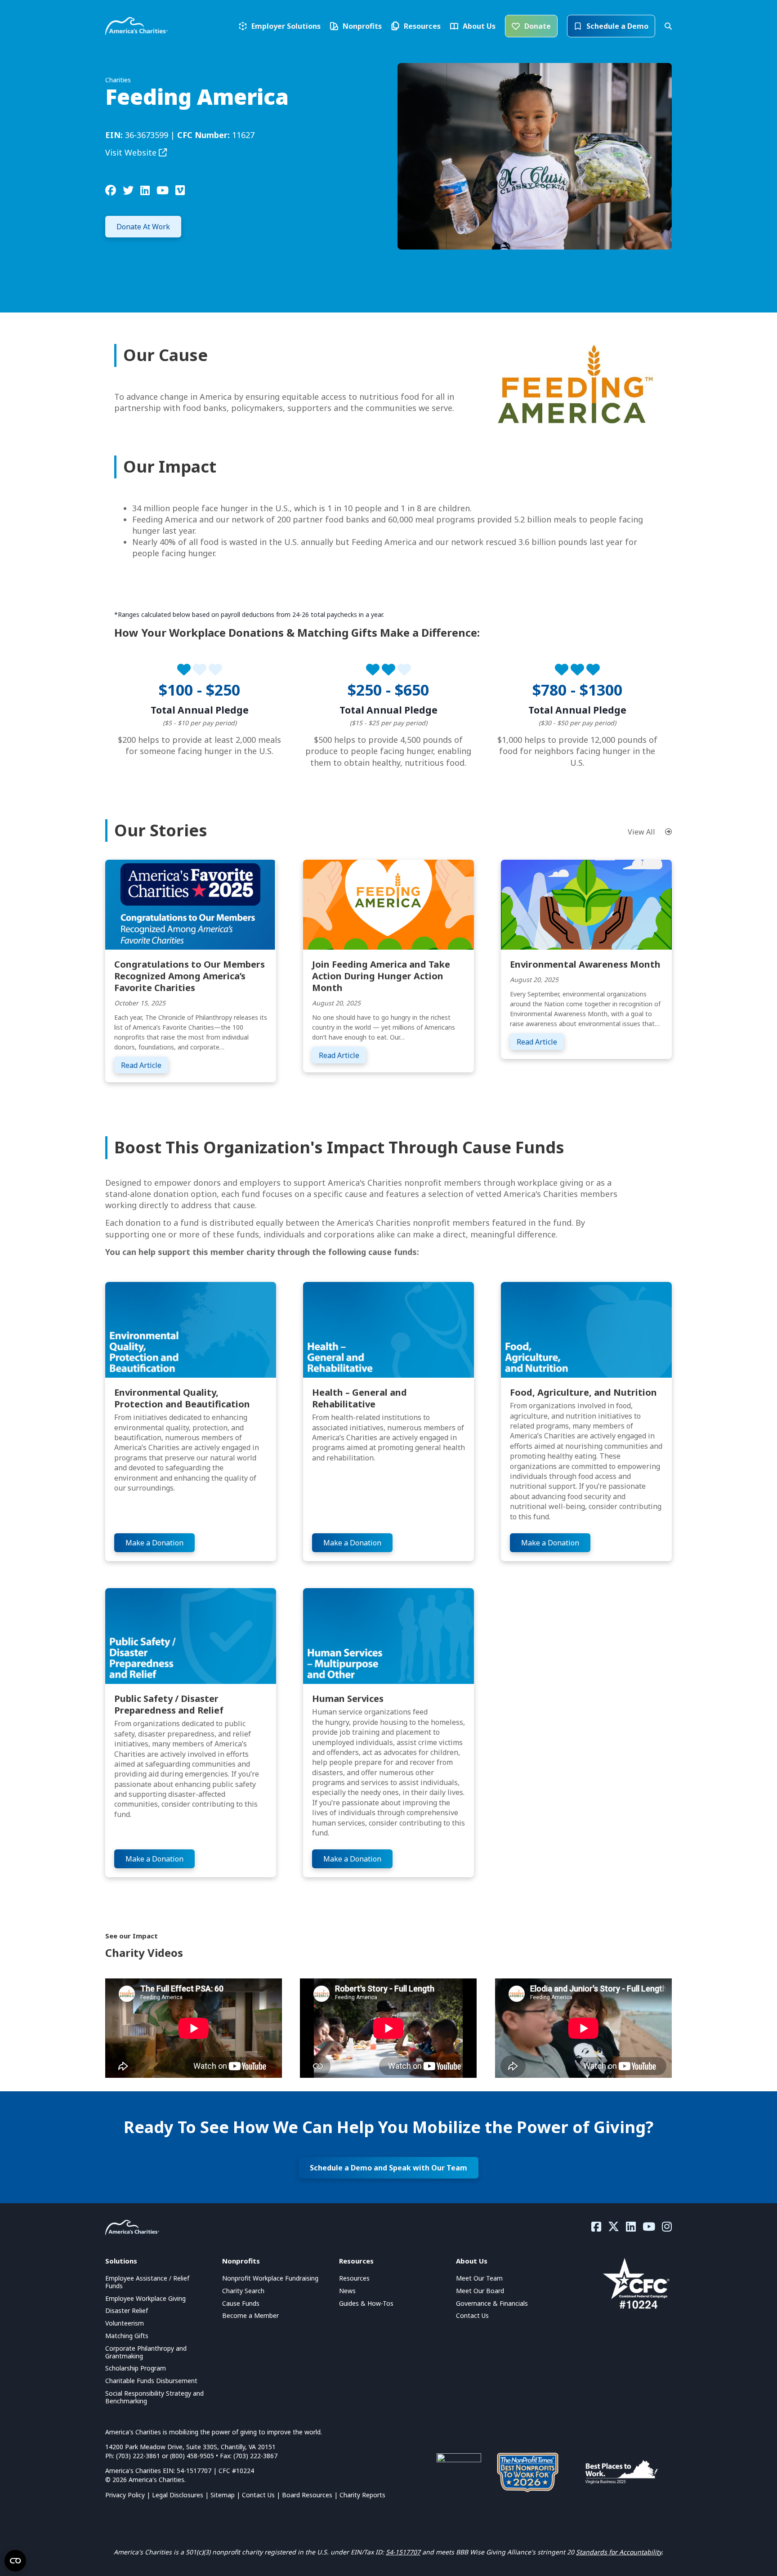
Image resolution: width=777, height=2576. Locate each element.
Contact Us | (262, 2495)
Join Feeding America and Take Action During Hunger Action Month (381, 976)
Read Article (145, 1065)
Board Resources (307, 2495)
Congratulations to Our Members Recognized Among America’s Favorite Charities (190, 976)
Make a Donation (154, 1543)
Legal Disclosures (178, 2495)
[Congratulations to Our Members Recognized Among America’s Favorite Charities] (191, 904)
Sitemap (223, 2495)
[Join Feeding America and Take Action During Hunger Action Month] (388, 904)
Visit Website (132, 152)
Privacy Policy (125, 2495)
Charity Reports (362, 2495)
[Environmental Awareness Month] (586, 904)
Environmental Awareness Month (585, 964)
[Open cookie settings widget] (15, 2561)
